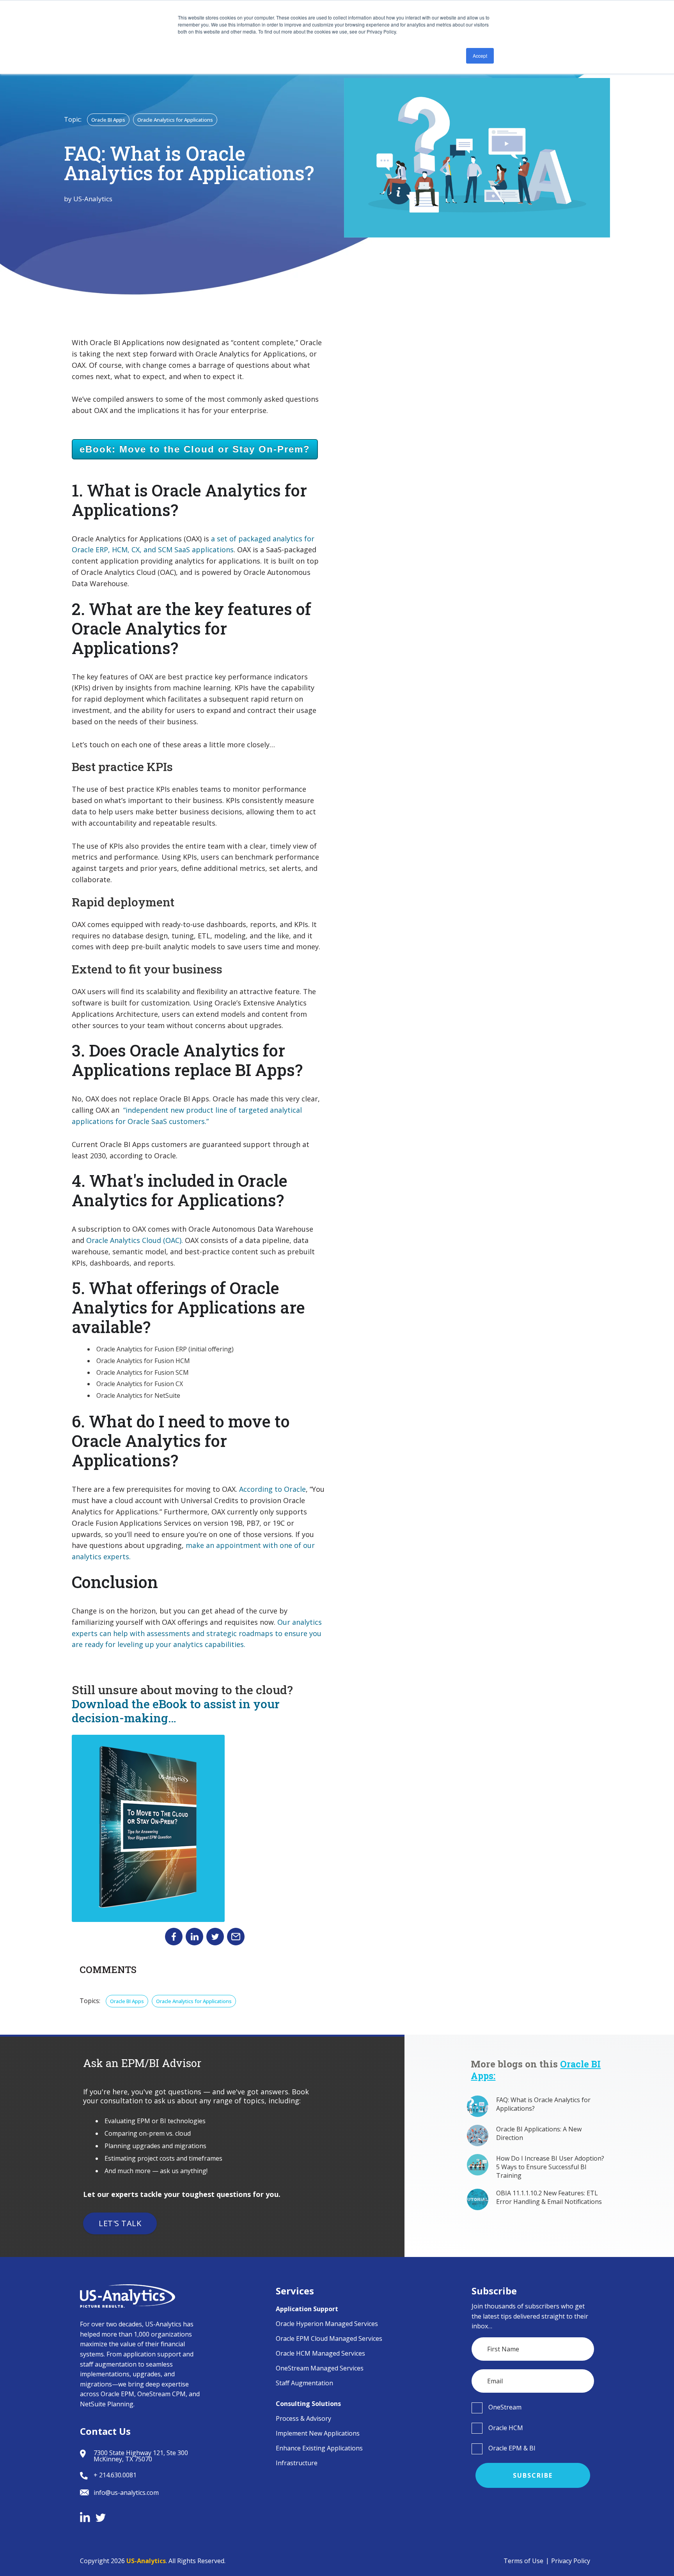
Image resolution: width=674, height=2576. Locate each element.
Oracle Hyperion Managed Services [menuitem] (327, 2324)
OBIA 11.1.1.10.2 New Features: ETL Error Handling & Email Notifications (549, 2197)
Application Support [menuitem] (307, 2309)
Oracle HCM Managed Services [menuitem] (320, 2353)
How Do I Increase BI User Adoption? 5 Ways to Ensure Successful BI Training (550, 2167)
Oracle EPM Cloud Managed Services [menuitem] (329, 2338)
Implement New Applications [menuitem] (318, 2433)
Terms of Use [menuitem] (523, 2561)
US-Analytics (93, 199)
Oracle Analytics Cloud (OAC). (135, 1240)
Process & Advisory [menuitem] (303, 2418)
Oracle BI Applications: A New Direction (539, 2133)
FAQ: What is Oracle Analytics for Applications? (543, 2104)
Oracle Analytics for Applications (175, 120)
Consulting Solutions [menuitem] (308, 2404)
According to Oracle (272, 1489)
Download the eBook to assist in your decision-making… (176, 1711)
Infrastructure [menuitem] (297, 2463)
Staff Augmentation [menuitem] (304, 2383)
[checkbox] (533, 2408)
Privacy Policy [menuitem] (571, 2561)
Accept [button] (480, 56)
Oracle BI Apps (108, 120)
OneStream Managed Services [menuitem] (320, 2368)
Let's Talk (120, 2223)
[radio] (533, 2408)
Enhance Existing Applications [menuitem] (319, 2448)
